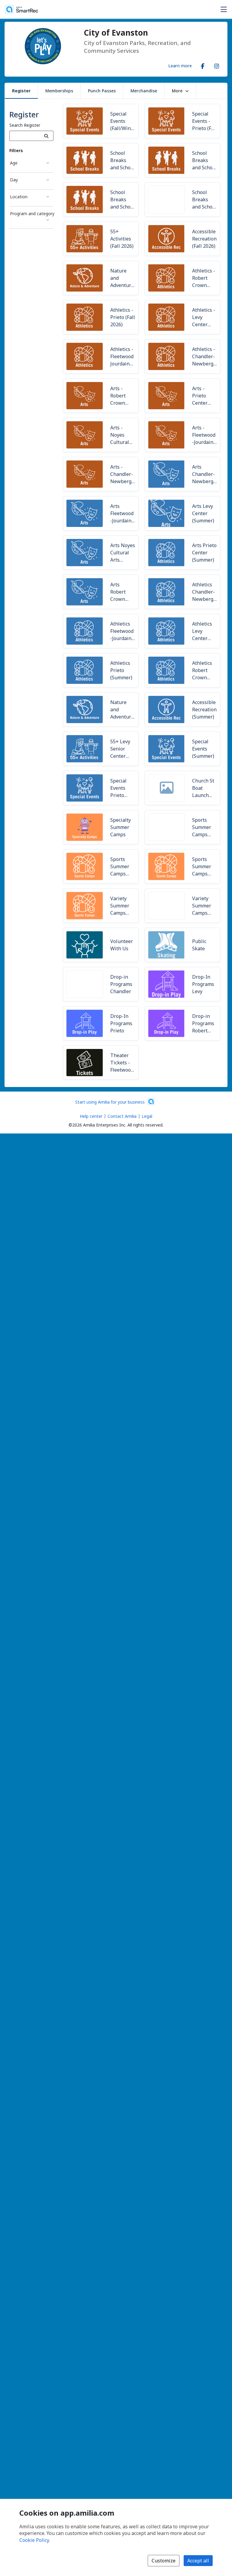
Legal (147, 1116)
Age (14, 163)
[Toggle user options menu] (224, 9)
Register (21, 91)
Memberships (59, 91)
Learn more (180, 65)
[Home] (21, 9)
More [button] (177, 91)
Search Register (25, 125)
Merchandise (144, 91)
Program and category (32, 214)
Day (14, 180)
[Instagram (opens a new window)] (217, 65)
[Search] (46, 136)
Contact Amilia (122, 1116)
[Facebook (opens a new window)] (203, 65)
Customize (164, 2561)
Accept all (198, 2561)
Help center (91, 1116)
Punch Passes (102, 91)
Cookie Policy (34, 2540)
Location (19, 197)
